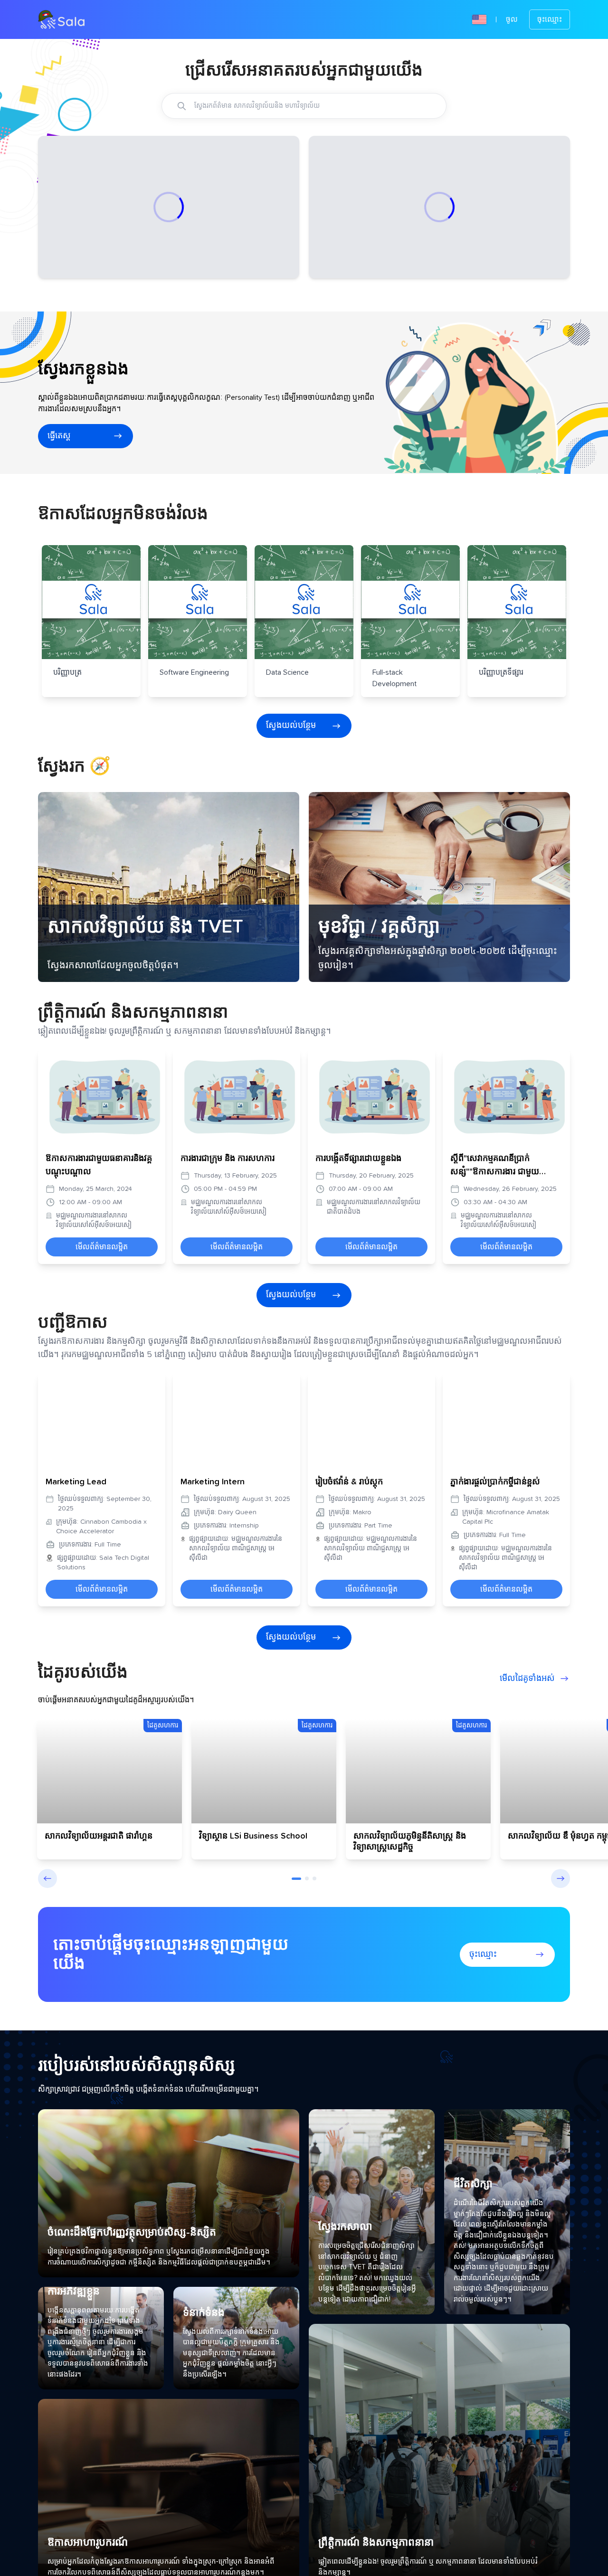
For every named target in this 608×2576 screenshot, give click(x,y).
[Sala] (61, 19)
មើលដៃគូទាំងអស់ (527, 1705)
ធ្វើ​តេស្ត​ (59, 462)
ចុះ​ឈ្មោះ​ (550, 19)
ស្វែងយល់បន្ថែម (291, 752)
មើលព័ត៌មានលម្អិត (102, 1273)
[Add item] (182, 106)
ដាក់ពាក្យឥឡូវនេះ (160, 278)
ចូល (512, 19)
